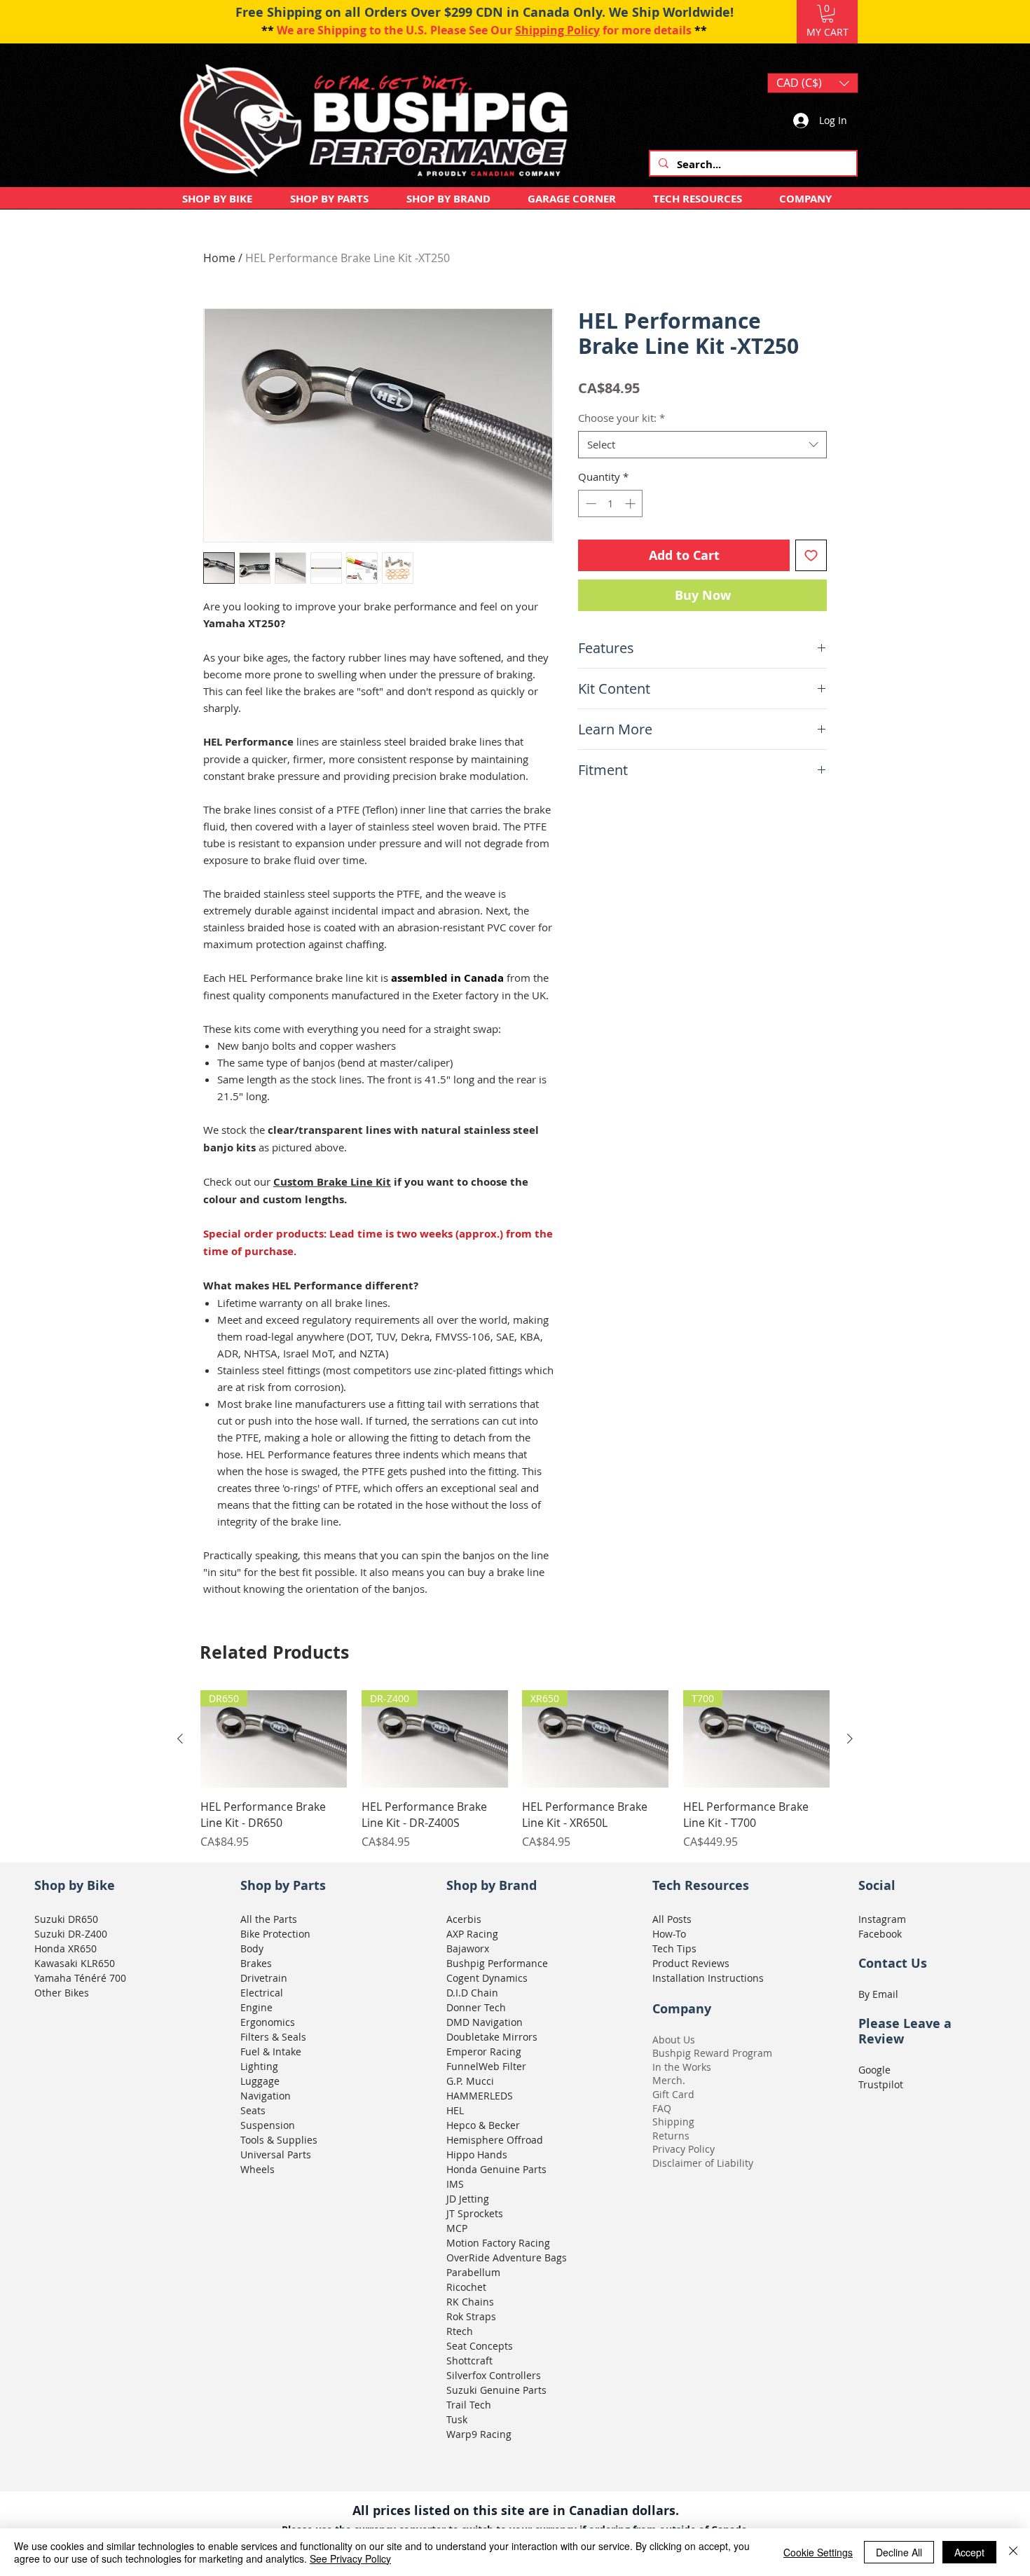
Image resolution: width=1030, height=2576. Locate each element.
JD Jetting (468, 2199)
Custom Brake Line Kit (332, 1182)
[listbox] (813, 83)
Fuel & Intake (271, 2051)
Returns (671, 2136)
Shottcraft (469, 2361)
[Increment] (632, 503)
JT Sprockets (475, 2213)
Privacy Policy (684, 2149)
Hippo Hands (477, 2154)
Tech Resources (701, 1885)
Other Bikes (62, 1993)
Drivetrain (264, 1978)
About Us (674, 2040)
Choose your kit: (622, 418)
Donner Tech (476, 2007)
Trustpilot (881, 2084)
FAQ (662, 2108)
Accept (969, 2552)
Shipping (673, 2122)
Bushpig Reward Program (712, 2053)
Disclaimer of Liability (703, 2163)
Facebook (880, 1934)
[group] (515, 1770)
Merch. (669, 2080)
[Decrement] (590, 503)
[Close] (1013, 2552)
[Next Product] (850, 1739)
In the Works (682, 2067)
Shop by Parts (283, 1885)
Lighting (259, 2066)
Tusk (457, 2419)
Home (219, 258)
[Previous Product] (180, 1739)
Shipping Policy (557, 30)
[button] (828, 14)
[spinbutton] (611, 503)
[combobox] (702, 445)
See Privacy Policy (350, 2558)
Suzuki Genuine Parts (496, 2390)
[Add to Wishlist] (811, 555)
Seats (253, 2110)
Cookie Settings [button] (818, 2552)
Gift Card (673, 2094)
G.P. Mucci (470, 2081)
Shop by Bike (75, 1885)
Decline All (899, 2552)
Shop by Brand (492, 1885)
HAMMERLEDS (480, 2096)
